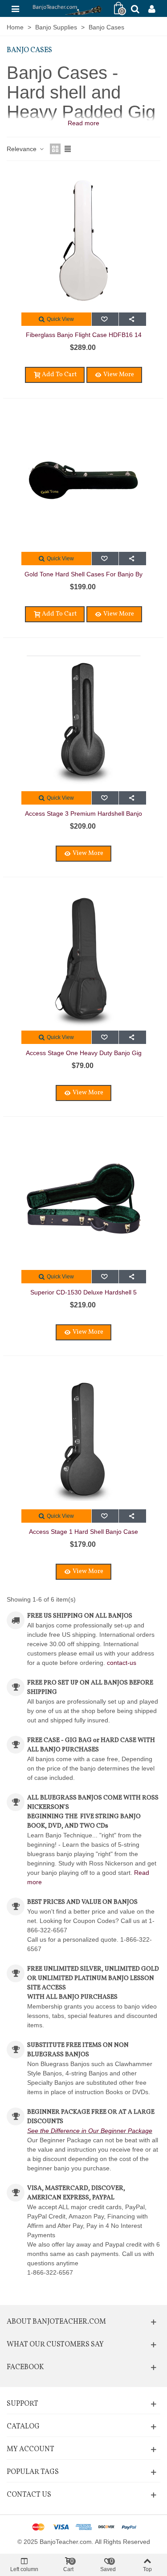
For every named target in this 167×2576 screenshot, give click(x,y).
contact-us (122, 1663)
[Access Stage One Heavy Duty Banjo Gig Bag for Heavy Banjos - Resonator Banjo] (84, 959)
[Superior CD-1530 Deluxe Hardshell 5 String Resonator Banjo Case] (84, 1199)
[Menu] (15, 8)
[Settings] (152, 8)
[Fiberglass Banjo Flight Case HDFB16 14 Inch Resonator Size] (84, 241)
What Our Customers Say (55, 2345)
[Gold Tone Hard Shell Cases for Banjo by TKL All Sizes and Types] (84, 481)
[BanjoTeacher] (67, 8)
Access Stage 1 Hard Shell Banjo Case (83, 1532)
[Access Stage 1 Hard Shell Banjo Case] (84, 1438)
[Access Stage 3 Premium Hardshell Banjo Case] (84, 720)
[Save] (105, 319)
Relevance (22, 149)
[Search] (135, 8)
